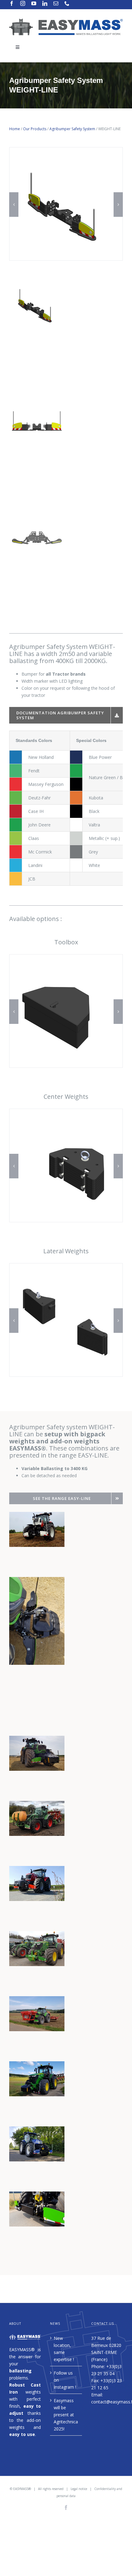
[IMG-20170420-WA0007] (37, 1870)
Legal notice (79, 2489)
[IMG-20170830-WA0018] (37, 2000)
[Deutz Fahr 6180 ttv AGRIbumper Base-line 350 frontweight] (37, 2195)
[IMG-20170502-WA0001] (37, 1935)
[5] (66, 1266)
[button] (14, 205)
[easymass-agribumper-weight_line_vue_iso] (66, 150)
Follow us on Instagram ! (65, 2380)
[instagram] (23, 3)
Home (15, 129)
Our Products (35, 129)
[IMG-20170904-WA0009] (37, 2065)
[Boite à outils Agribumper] (66, 957)
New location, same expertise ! (64, 2349)
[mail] (56, 3)
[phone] (67, 3)
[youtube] (34, 3)
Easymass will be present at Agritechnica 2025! (66, 2415)
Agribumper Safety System (72, 129)
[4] (66, 1112)
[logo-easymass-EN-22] (66, 20)
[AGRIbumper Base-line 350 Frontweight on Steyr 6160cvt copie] (37, 1515)
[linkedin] (45, 3)
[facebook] (12, 3)
